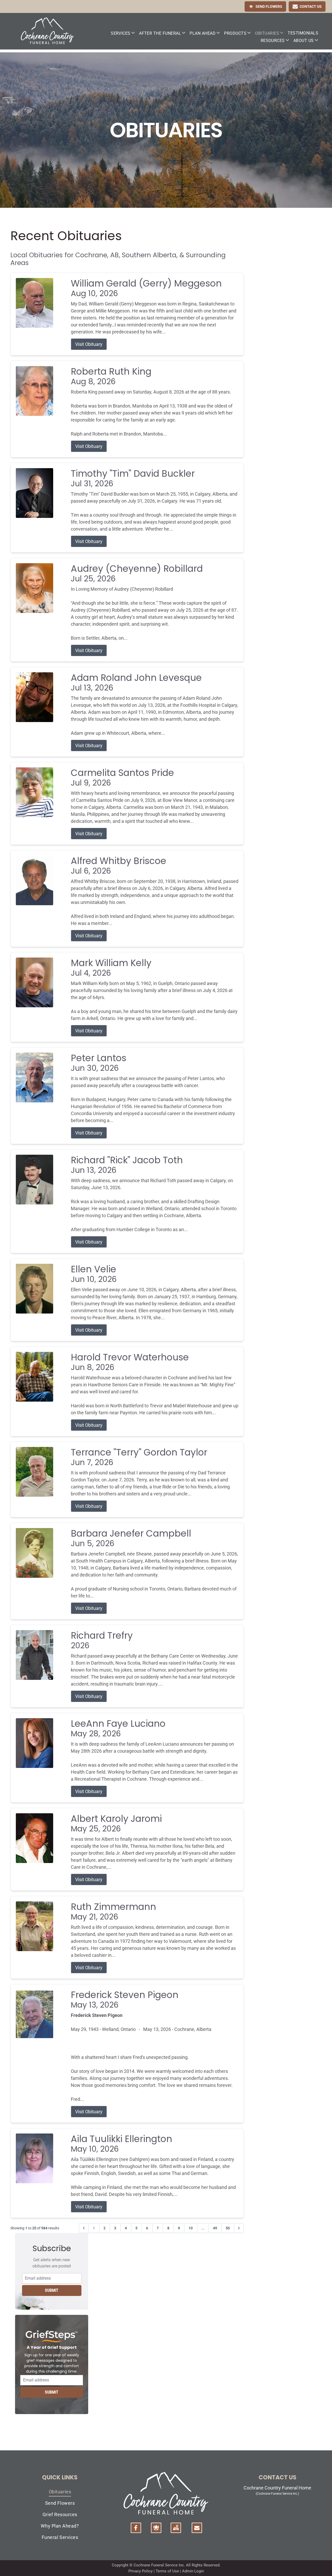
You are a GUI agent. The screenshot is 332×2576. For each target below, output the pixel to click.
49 (215, 2228)
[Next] (239, 2228)
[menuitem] (123, 33)
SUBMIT (52, 2290)
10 (191, 2228)
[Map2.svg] (176, 2528)
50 (228, 2228)
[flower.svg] (156, 2528)
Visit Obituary (89, 344)
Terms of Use (167, 2571)
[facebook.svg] (136, 2528)
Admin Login (193, 2571)
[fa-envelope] (197, 2528)
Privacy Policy (140, 2571)
